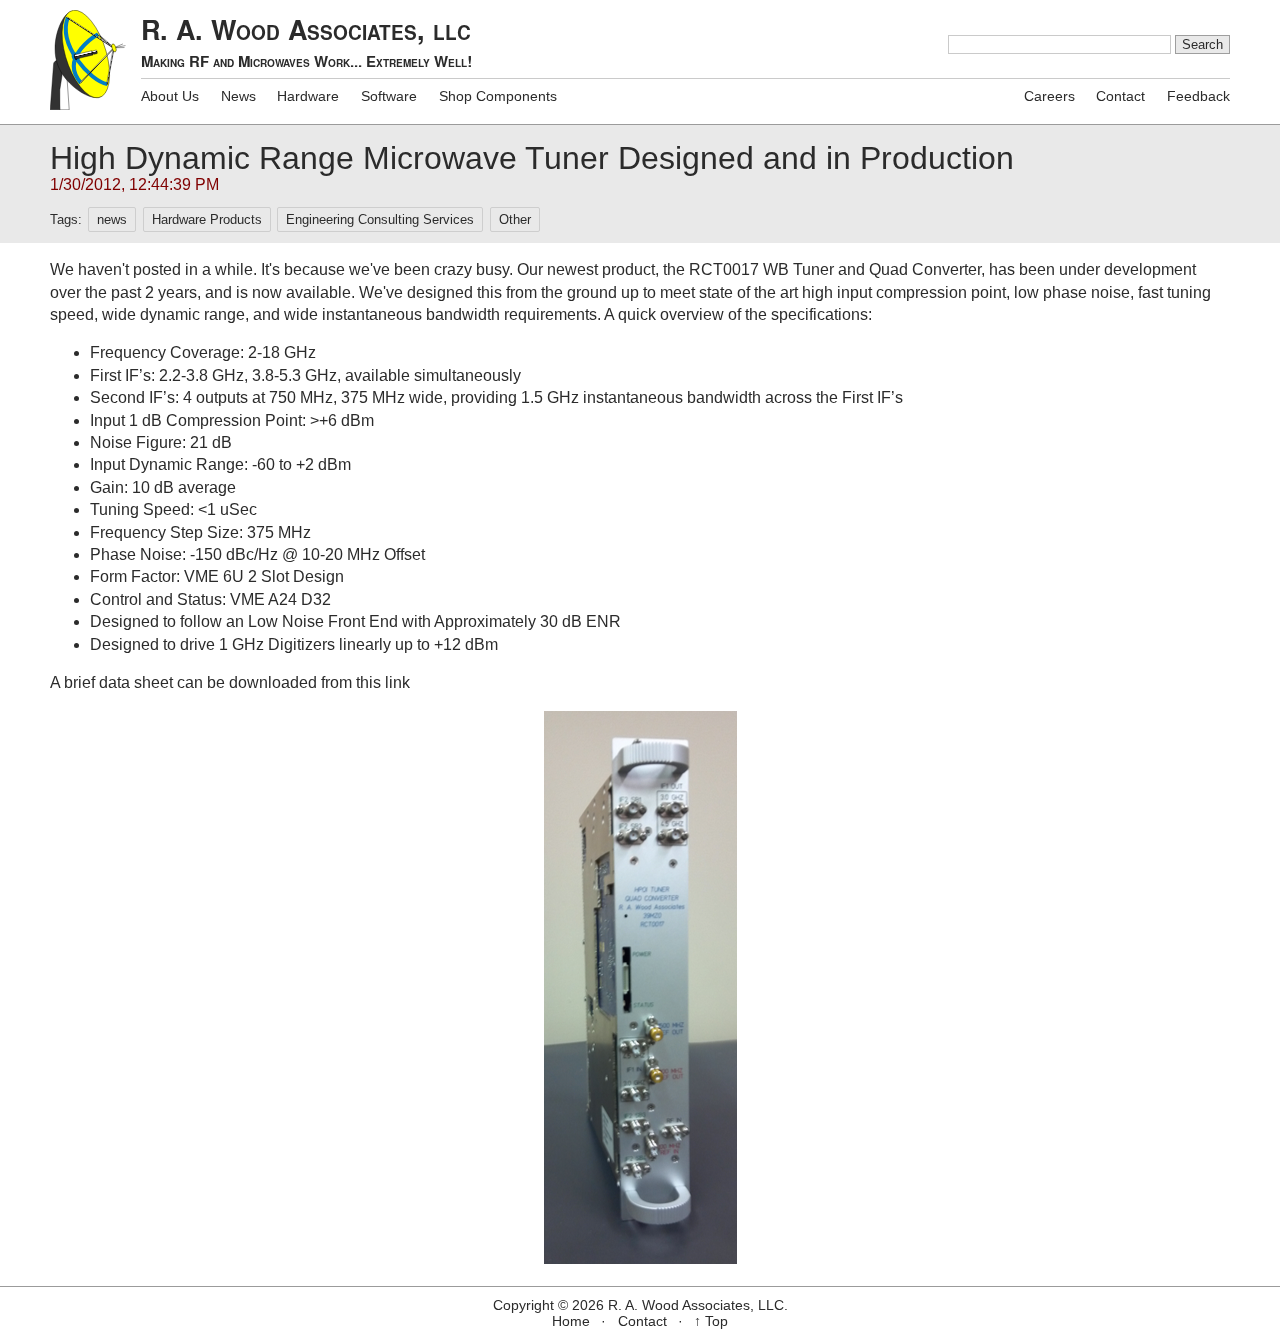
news (112, 219)
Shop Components (498, 96)
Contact (1120, 96)
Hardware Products (207, 219)
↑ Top (711, 1321)
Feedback (1198, 96)
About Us (170, 96)
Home (571, 1321)
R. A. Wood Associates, (306, 41)
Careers (1049, 96)
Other (515, 219)
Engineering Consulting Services (380, 219)
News (238, 96)
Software (389, 96)
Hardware (308, 96)
